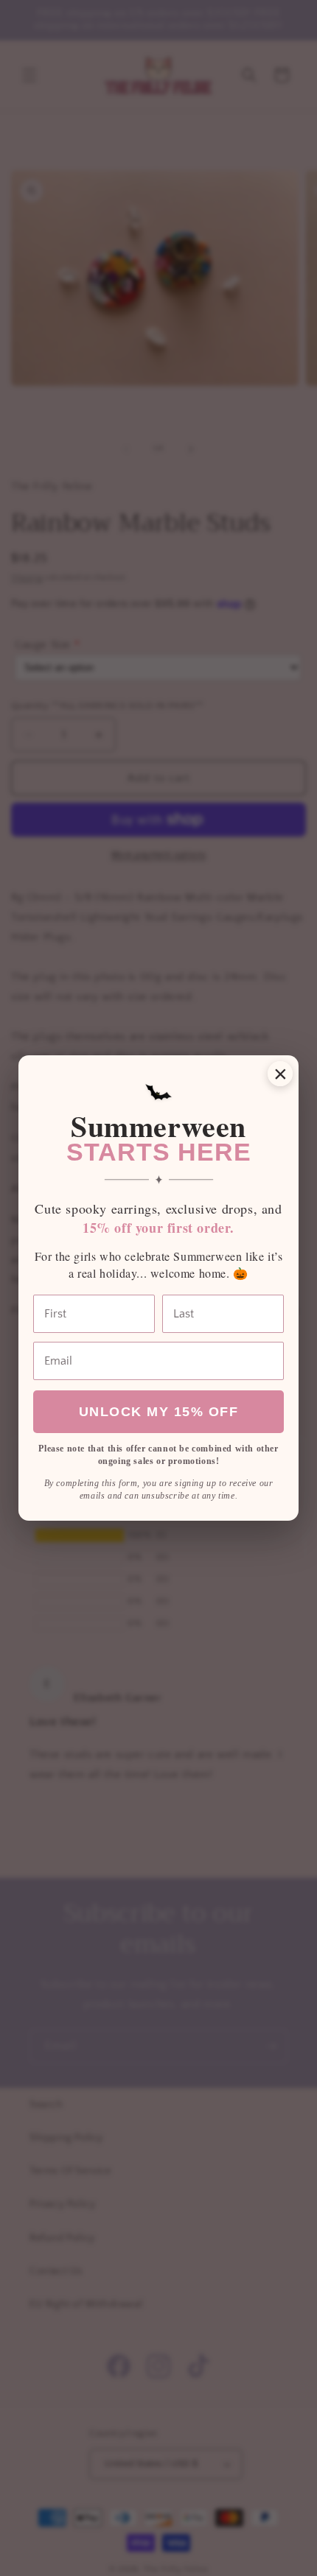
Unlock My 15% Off (159, 1412)
